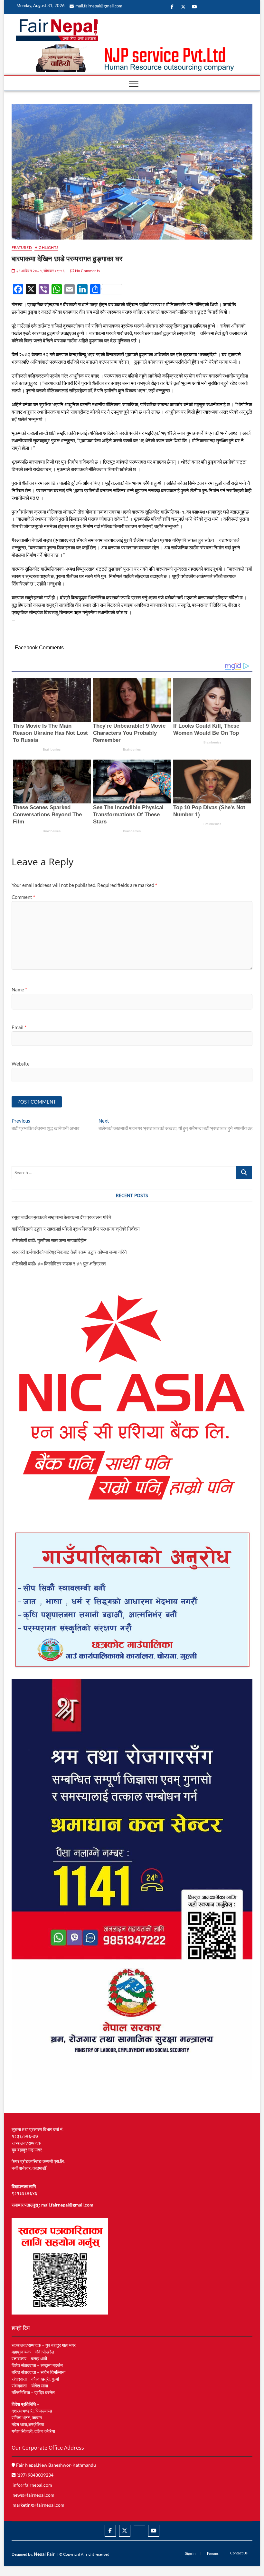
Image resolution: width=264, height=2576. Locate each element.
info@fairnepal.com (32, 2485)
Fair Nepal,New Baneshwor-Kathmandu (56, 2465)
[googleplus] (139, 2525)
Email (19, 1027)
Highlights (46, 247)
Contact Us (239, 2553)
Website (21, 1064)
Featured (22, 247)
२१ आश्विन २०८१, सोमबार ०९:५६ (40, 271)
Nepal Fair (44, 2554)
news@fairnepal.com (33, 2495)
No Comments (87, 271)
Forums (213, 2553)
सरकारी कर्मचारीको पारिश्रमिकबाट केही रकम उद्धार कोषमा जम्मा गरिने (69, 1252)
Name (19, 989)
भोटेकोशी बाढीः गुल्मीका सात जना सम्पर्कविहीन (49, 1240)
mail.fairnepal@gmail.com (99, 6)
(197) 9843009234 (34, 2475)
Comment (23, 897)
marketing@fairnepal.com (38, 2505)
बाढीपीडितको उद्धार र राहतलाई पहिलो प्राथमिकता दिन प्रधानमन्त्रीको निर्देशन (76, 1229)
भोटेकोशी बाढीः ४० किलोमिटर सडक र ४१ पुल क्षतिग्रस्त (59, 1263)
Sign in (190, 2553)
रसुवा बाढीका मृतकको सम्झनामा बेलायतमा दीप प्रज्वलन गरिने (61, 1217)
